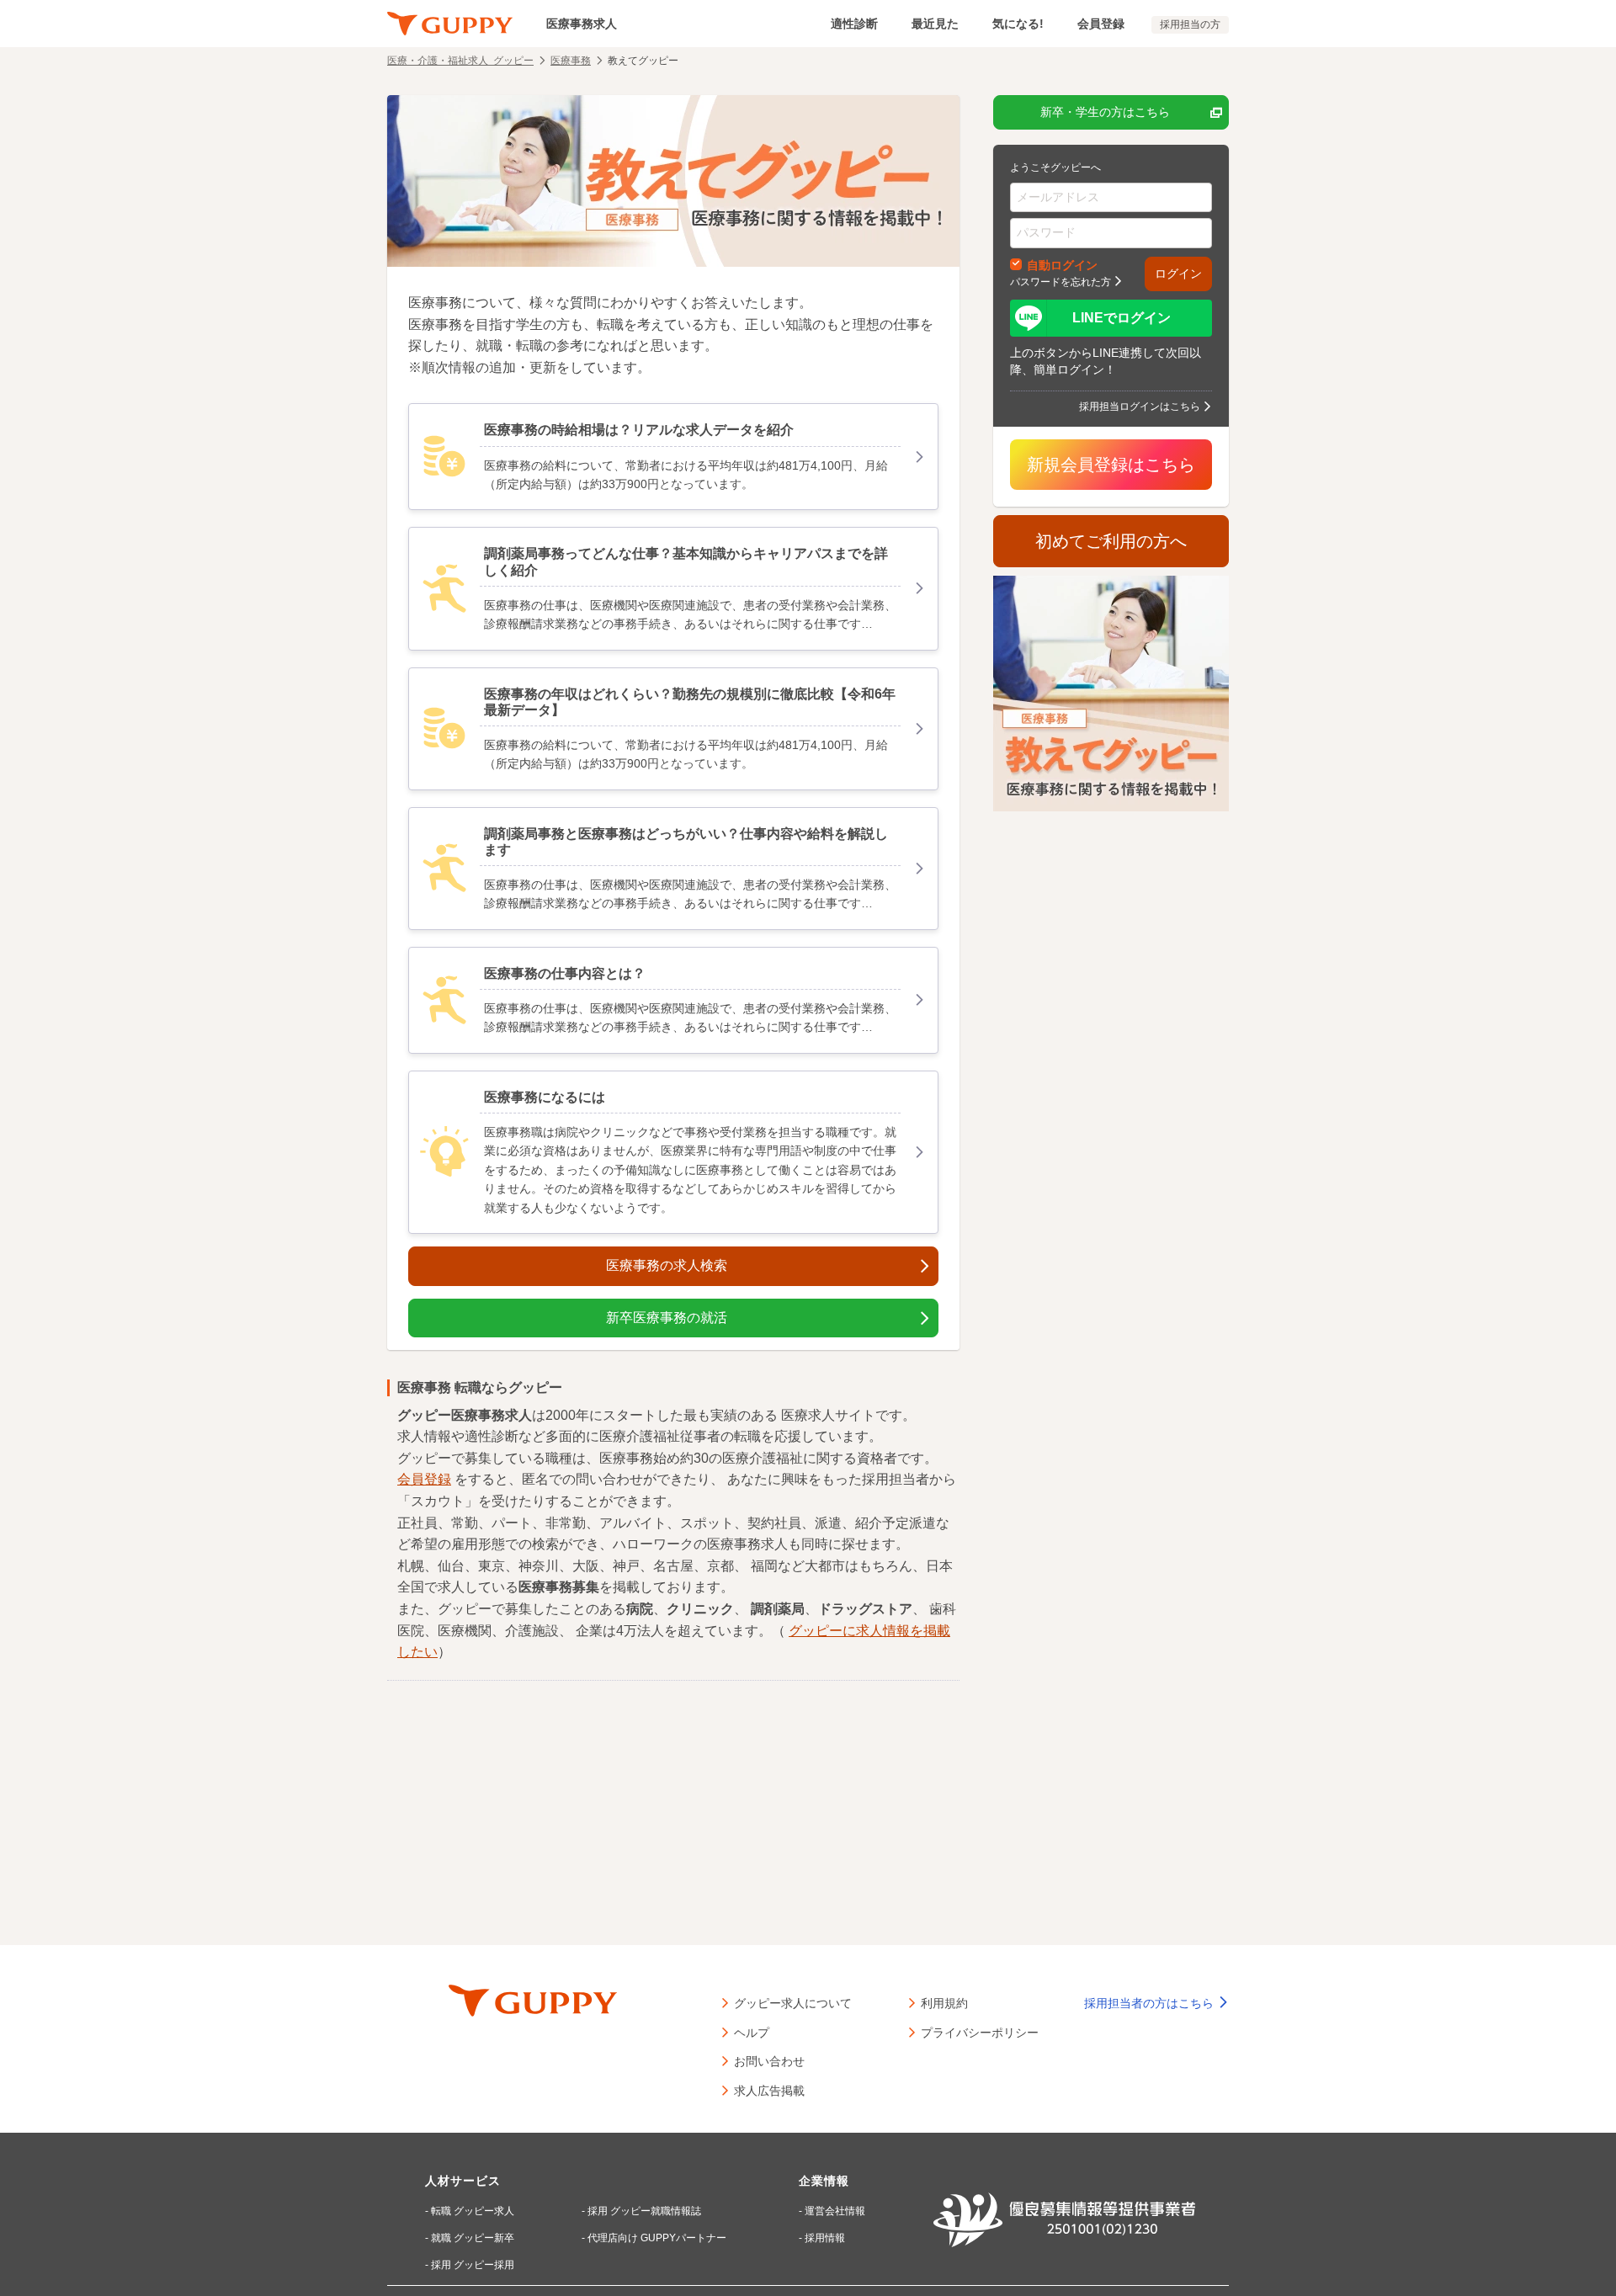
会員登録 (1101, 24)
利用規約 (944, 2002)
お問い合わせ (769, 2060)
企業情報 (824, 2181)
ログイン (1178, 274)
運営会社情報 (835, 2211)
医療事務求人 (582, 24)
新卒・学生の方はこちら (1105, 112)
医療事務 (571, 60)
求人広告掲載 (769, 2090)
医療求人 (808, 1415)
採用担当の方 (1190, 24)
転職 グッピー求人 (473, 2211)
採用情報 (825, 2238)
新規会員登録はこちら (1111, 465)
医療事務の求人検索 (667, 1265)
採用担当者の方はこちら (1151, 2003)
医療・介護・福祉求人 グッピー (460, 60)
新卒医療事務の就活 (667, 1318)
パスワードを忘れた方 (1060, 281)
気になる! (1018, 24)
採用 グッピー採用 (473, 2265)
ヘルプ (752, 2032)
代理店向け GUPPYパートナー (657, 2238)
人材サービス (463, 2181)
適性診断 (854, 24)
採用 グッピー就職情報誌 (644, 2211)
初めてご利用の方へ (1111, 541)
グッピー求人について (793, 2002)
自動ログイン (1062, 264)
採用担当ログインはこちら (1140, 406)
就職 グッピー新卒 (473, 2238)
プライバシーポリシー (980, 2032)
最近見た (935, 24)
